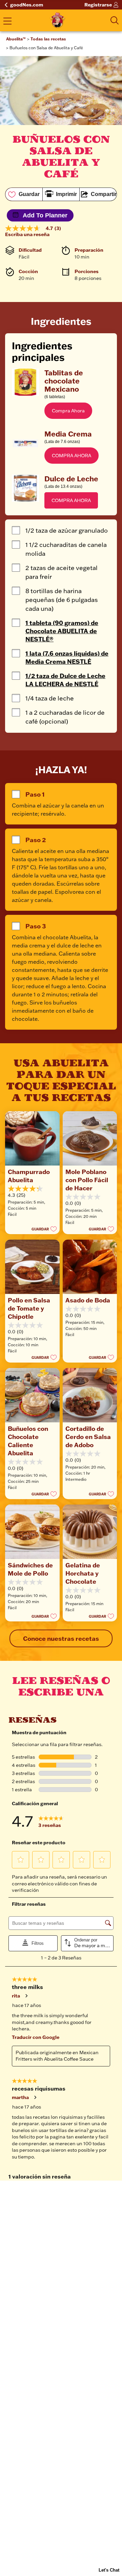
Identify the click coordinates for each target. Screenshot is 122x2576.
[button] (68, 411)
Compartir (104, 194)
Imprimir (66, 194)
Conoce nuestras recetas (61, 1638)
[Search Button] (115, 20)
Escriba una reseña (27, 234)
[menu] (7, 22)
